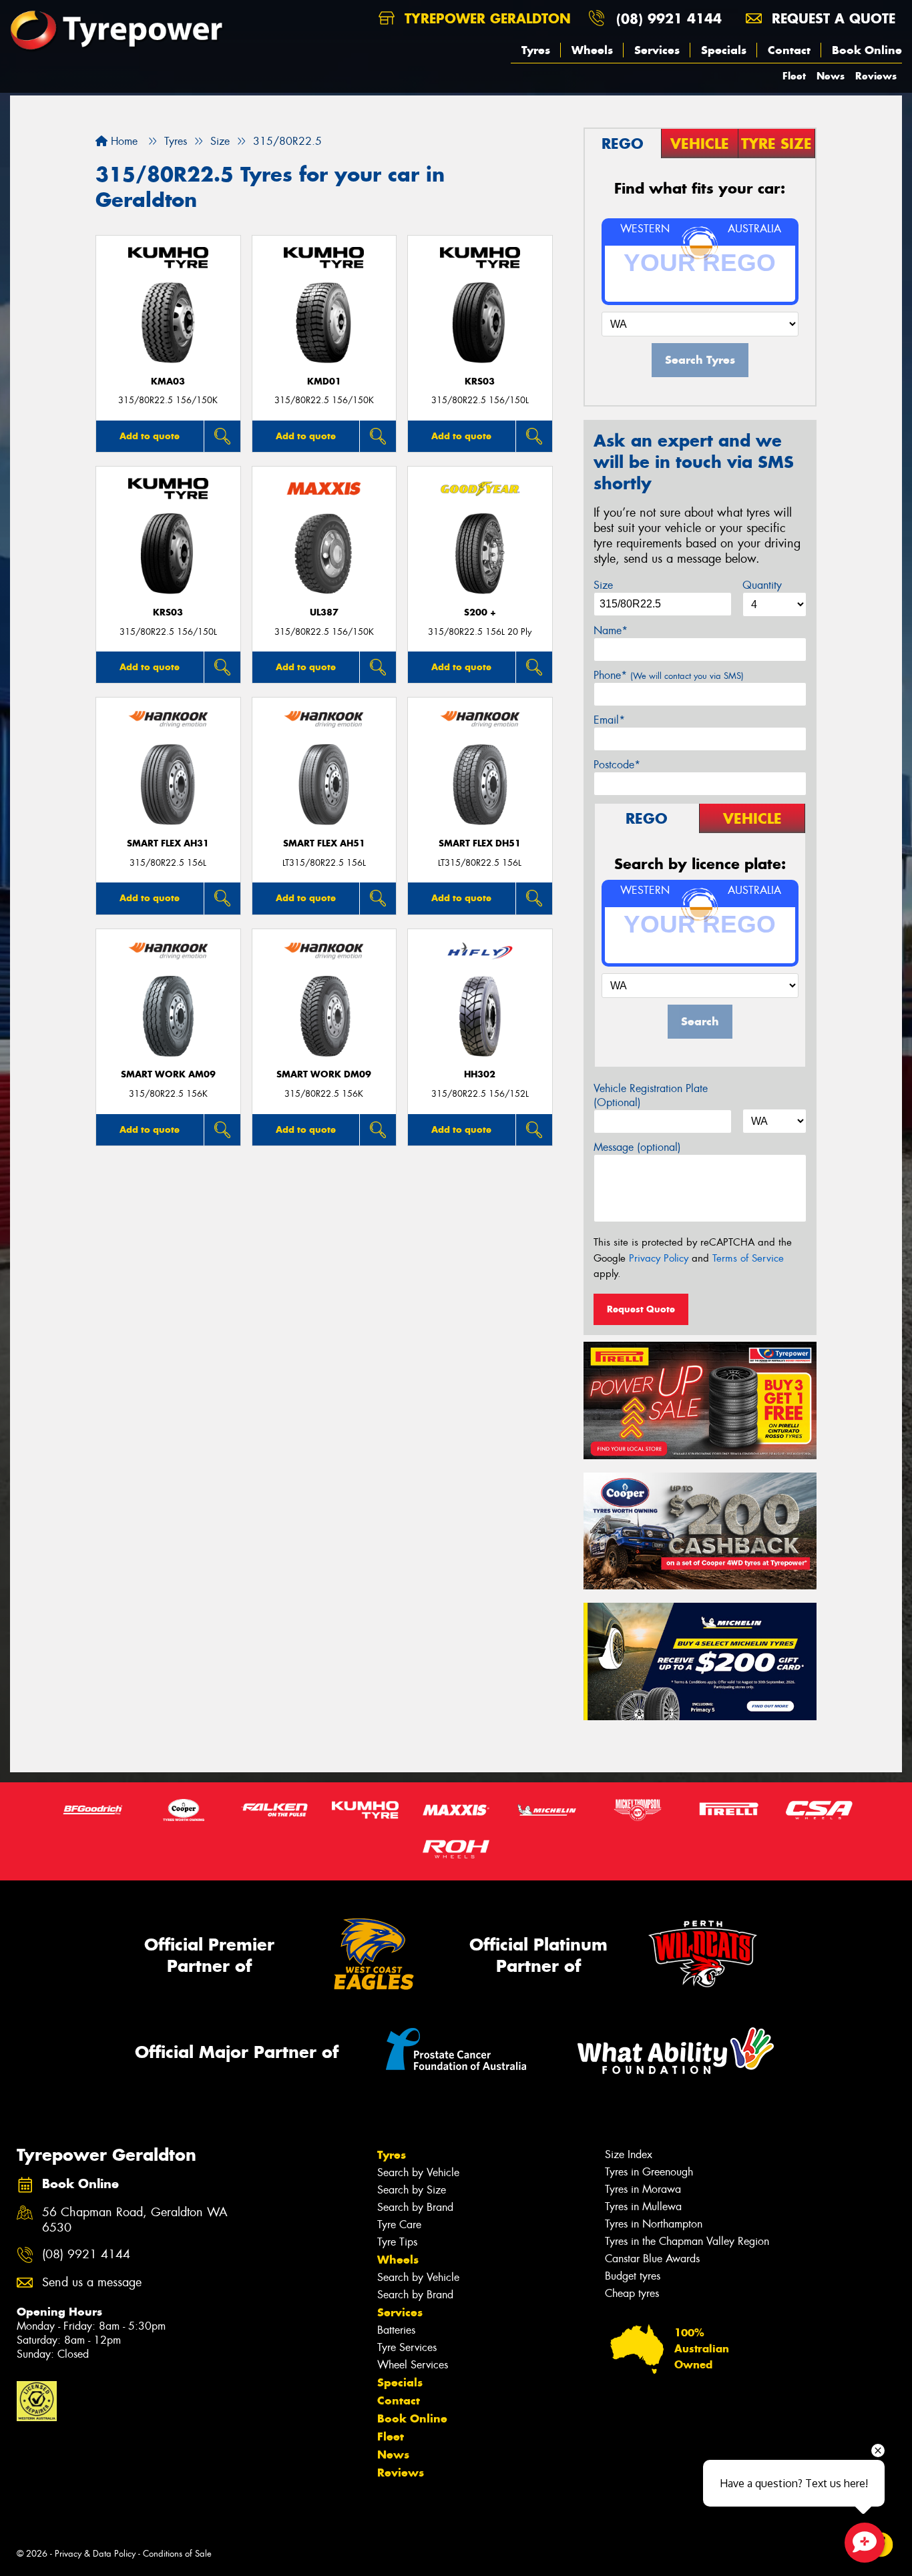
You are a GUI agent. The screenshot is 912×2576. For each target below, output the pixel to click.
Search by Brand (415, 2207)
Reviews (876, 76)
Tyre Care (399, 2225)
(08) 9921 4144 (669, 18)
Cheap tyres (632, 2293)
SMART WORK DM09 (324, 1074)
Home (123, 141)
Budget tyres (633, 2276)
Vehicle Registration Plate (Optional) (651, 1095)
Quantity (762, 585)
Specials (724, 50)
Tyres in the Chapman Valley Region (687, 2241)
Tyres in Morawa (643, 2189)
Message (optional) (637, 1147)
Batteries (396, 2330)
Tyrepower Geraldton (485, 18)
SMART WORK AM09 (168, 1074)
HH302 (480, 1074)
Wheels (592, 50)
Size (603, 585)
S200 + (480, 612)
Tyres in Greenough (649, 2172)
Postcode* (617, 765)
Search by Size (412, 2190)
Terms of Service (748, 1258)
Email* (609, 720)
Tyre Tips (397, 2242)
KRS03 (480, 381)
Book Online (867, 50)
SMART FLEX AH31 (168, 843)
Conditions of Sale (177, 2554)
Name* (611, 630)
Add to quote (150, 436)
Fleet (794, 76)
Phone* (669, 675)
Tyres (536, 50)
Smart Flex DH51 (480, 843)
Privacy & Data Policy (95, 2554)
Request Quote (641, 1309)
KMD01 (324, 381)
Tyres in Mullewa (643, 2207)
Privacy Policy (659, 1258)
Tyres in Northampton (654, 2224)
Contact (789, 50)
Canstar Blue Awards (652, 2259)
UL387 (324, 612)
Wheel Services (413, 2365)
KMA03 (168, 381)
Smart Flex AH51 (324, 843)
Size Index (629, 2154)
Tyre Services (407, 2347)
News (831, 76)
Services (657, 50)
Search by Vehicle (418, 2172)
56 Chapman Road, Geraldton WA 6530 (135, 2220)
